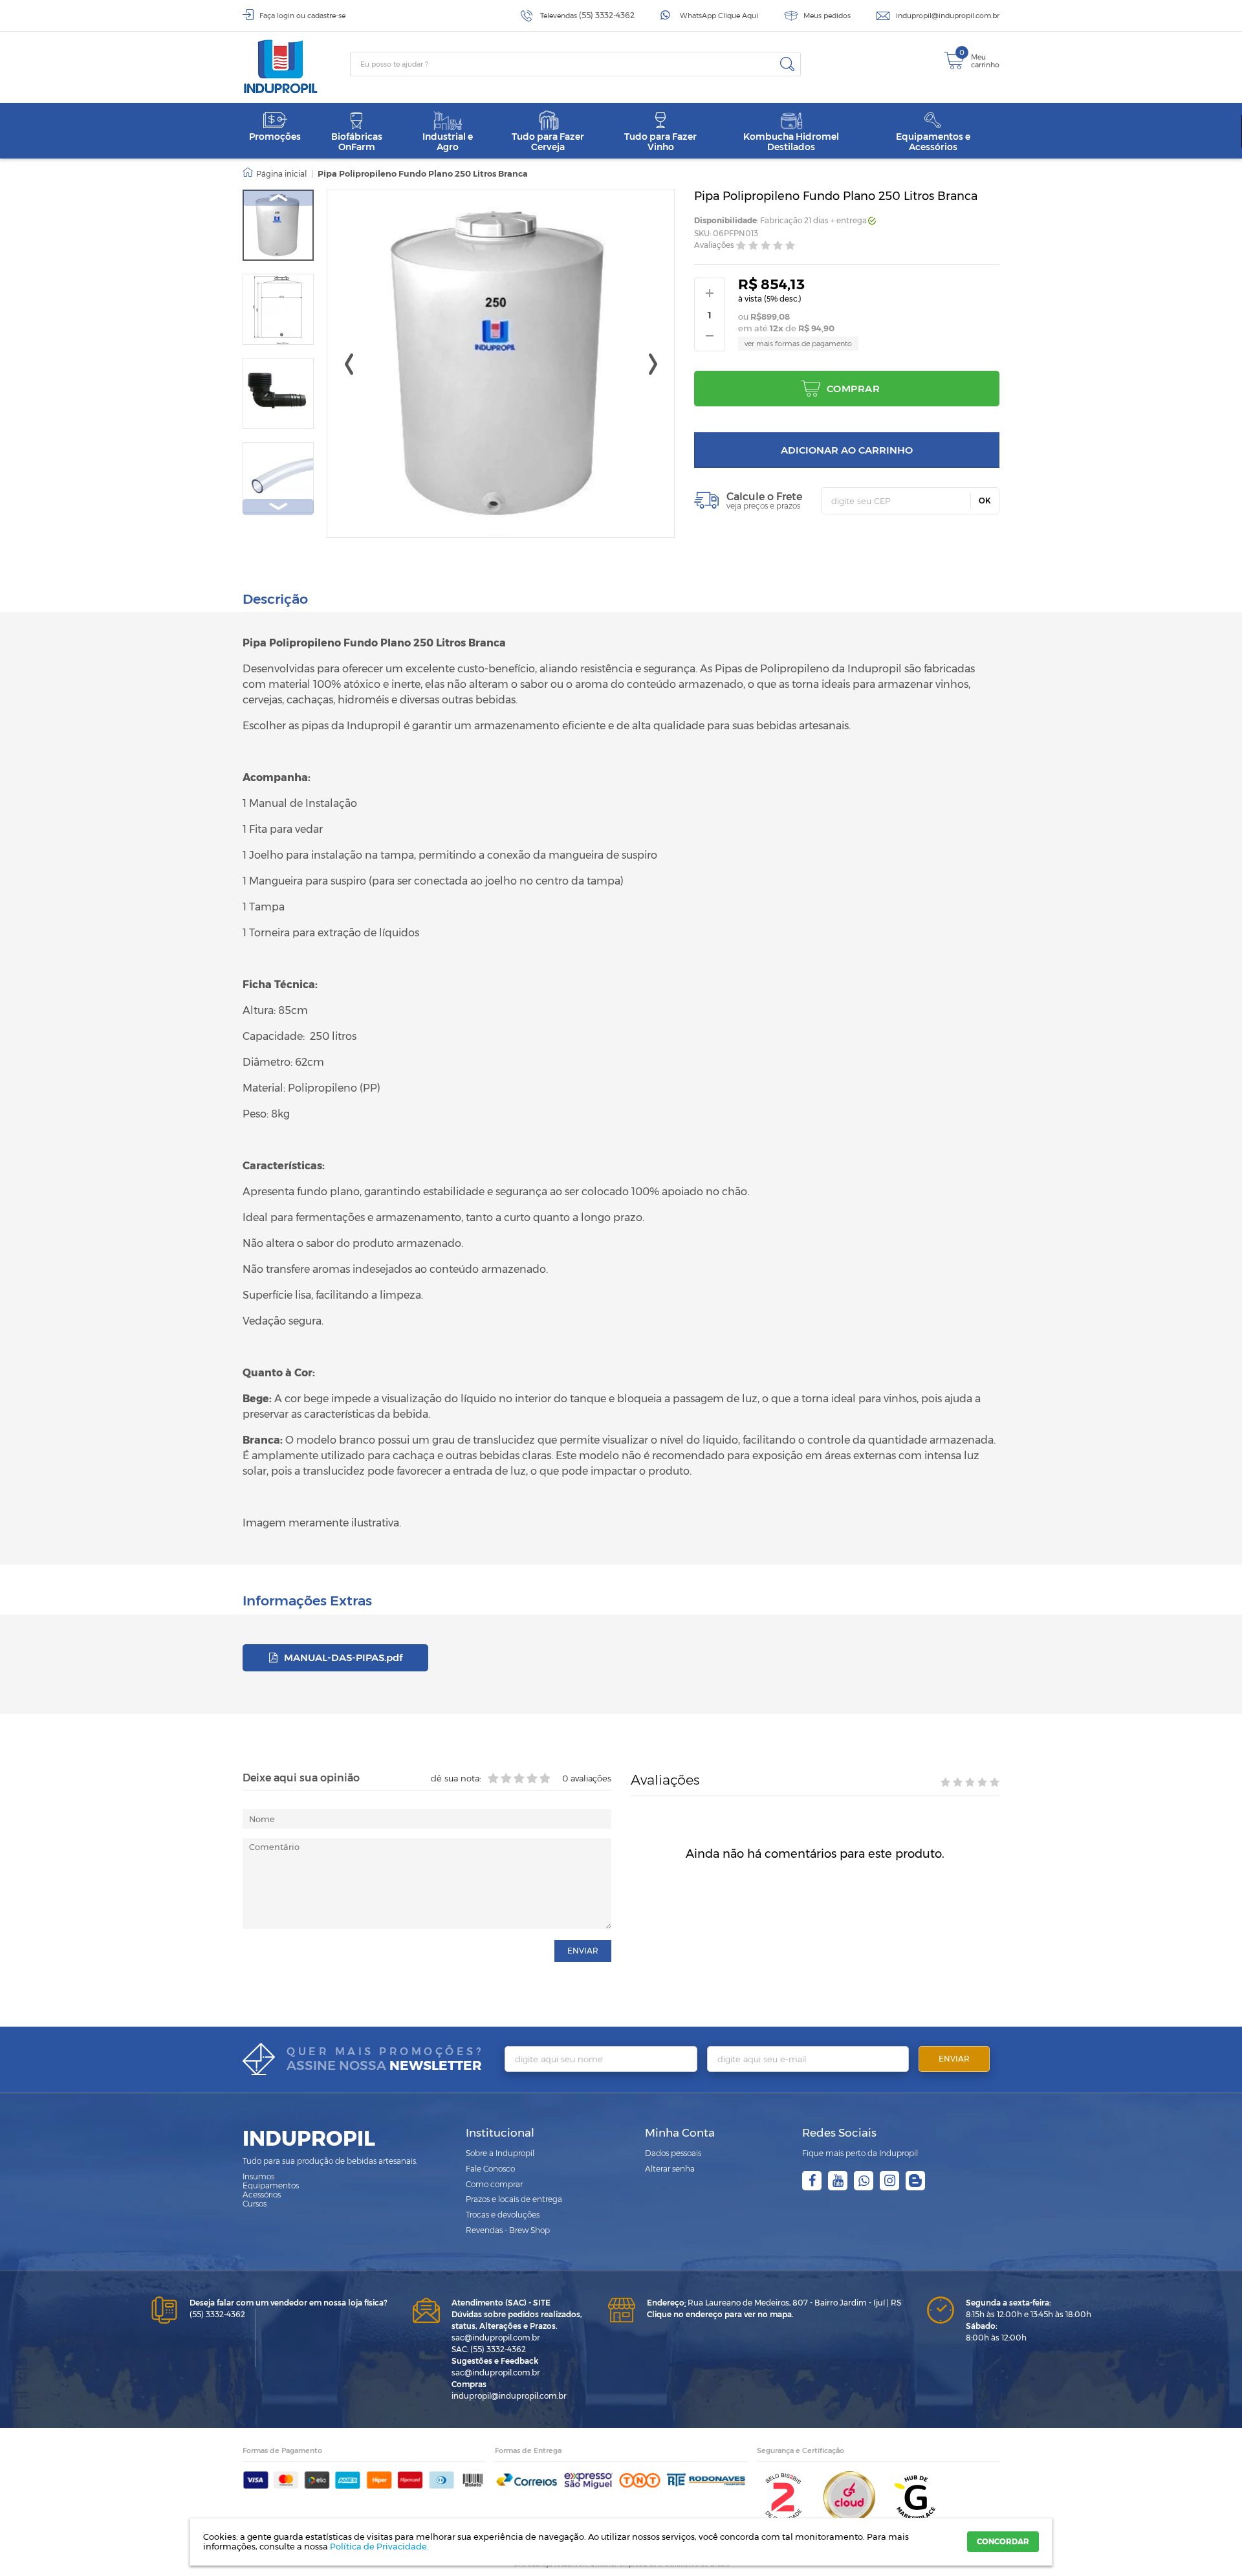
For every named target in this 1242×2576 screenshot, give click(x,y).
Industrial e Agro (448, 141)
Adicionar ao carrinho (847, 450)
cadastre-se (326, 16)
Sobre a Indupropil (500, 2153)
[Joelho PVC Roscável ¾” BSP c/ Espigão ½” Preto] (278, 393)
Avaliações (714, 246)
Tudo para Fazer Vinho (660, 141)
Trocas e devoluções (503, 2215)
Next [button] (278, 507)
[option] (278, 225)
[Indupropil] (296, 67)
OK (985, 501)
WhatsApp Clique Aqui (719, 16)
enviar (583, 1951)
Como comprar (494, 2184)
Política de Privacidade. (379, 2546)
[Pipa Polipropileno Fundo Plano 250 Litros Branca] (278, 225)
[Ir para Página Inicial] (275, 174)
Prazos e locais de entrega (514, 2199)
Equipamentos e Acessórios (933, 141)
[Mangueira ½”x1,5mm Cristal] (278, 478)
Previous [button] (278, 198)
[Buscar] (787, 64)
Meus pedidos (827, 16)
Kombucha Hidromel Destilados (791, 141)
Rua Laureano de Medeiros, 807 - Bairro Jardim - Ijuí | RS (774, 2303)
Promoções (275, 137)
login (286, 16)
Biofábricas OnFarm (357, 141)
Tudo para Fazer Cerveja (548, 141)
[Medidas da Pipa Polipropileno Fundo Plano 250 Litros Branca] (278, 309)
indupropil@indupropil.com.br (948, 16)
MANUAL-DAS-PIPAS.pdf (342, 1657)
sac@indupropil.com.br (496, 2338)
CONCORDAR (1003, 2541)
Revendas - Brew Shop (508, 2230)
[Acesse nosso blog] (915, 2181)
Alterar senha (670, 2169)
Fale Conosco (490, 2169)
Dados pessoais (673, 2153)
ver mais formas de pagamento (798, 344)
